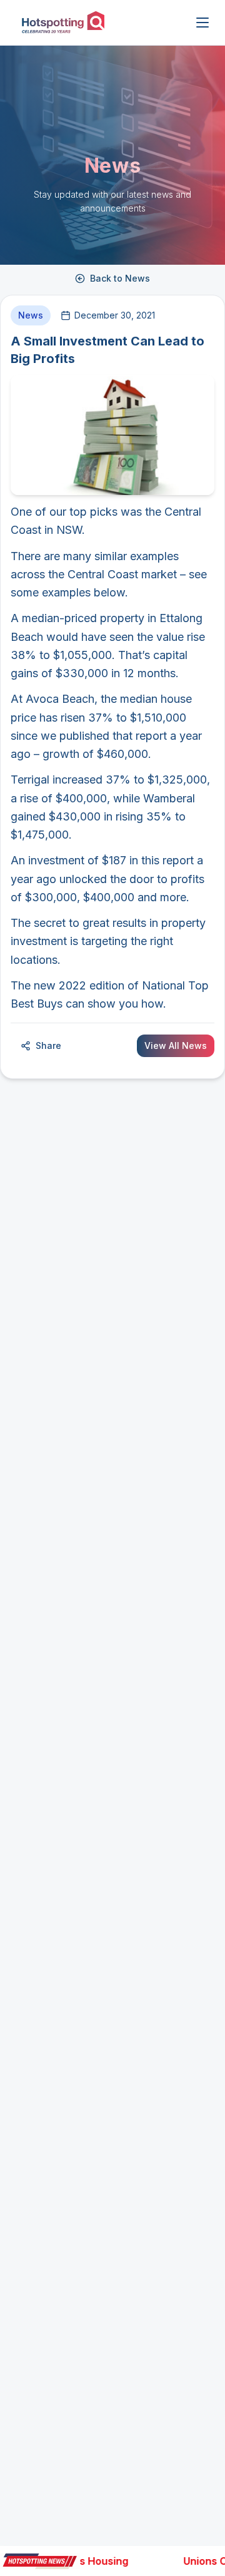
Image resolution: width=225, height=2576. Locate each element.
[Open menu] (202, 23)
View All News (176, 1045)
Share (48, 1045)
